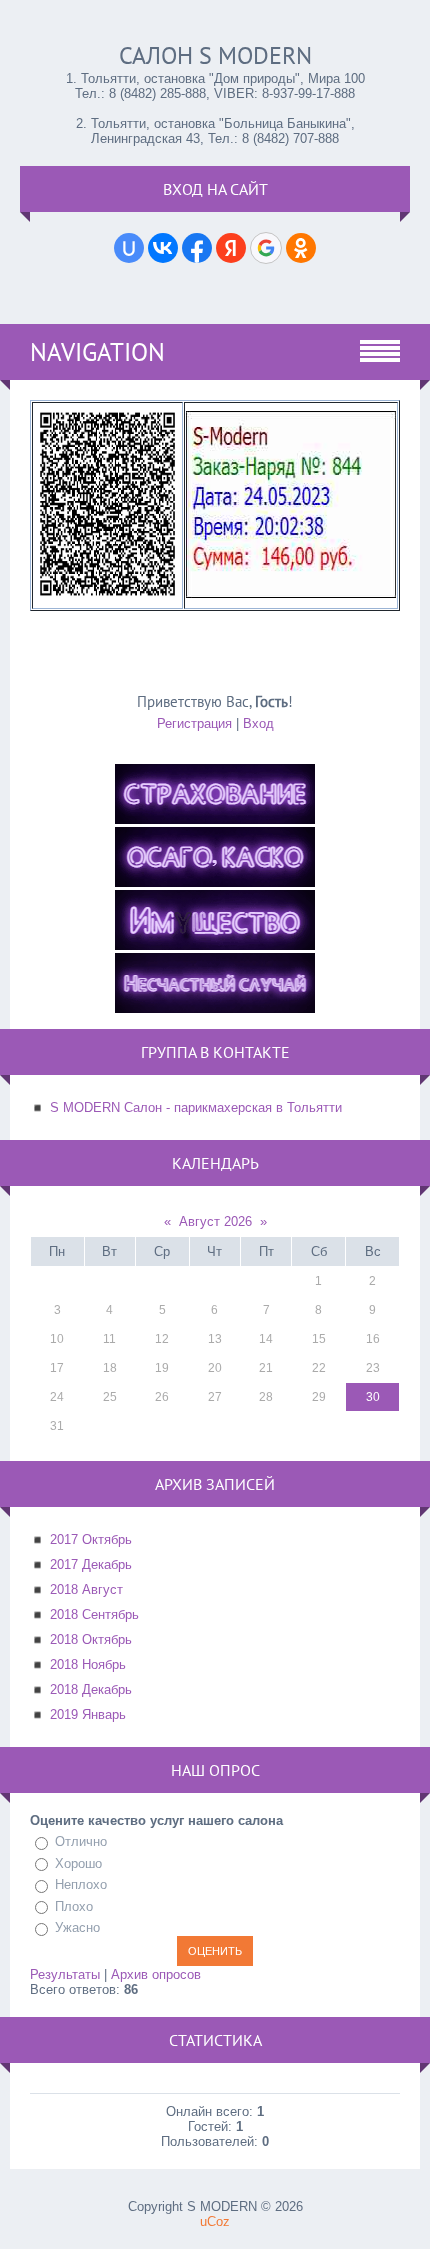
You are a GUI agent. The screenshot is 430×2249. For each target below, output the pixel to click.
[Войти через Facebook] (197, 248)
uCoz (215, 2221)
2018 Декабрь (91, 1689)
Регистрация (194, 723)
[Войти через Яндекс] (231, 248)
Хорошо (78, 1863)
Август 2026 (215, 1221)
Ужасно (77, 1927)
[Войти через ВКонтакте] (163, 248)
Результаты (65, 1974)
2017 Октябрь (91, 1539)
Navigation (97, 352)
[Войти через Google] (266, 248)
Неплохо (81, 1884)
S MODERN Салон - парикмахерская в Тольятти (196, 1107)
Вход (258, 723)
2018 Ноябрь (88, 1664)
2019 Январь (88, 1714)
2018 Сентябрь (94, 1614)
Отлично (81, 1841)
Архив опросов (156, 1974)
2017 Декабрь (91, 1564)
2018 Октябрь (91, 1639)
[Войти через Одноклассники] (301, 248)
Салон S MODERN (215, 55)
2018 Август (86, 1589)
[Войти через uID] (129, 248)
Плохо (74, 1906)
